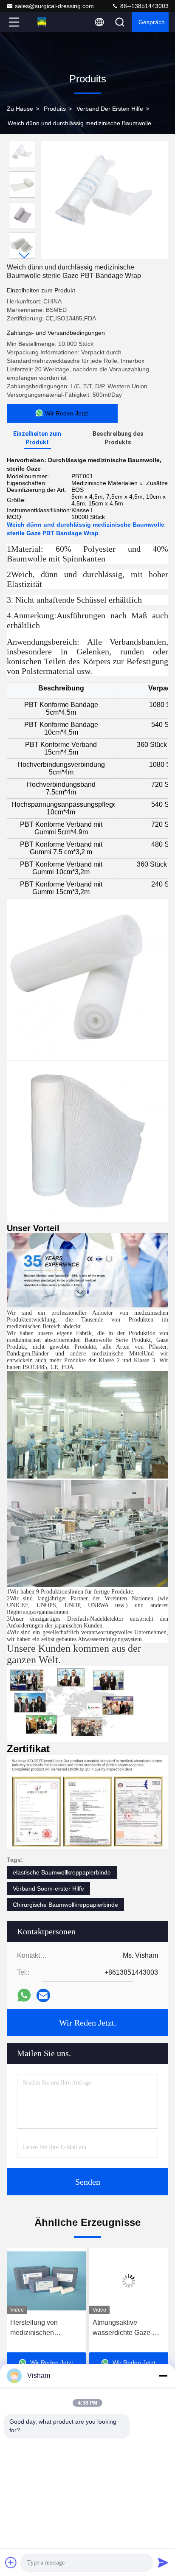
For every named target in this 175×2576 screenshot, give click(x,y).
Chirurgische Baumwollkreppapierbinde (65, 1905)
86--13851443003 (144, 6)
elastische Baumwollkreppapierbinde (62, 1872)
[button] (24, 255)
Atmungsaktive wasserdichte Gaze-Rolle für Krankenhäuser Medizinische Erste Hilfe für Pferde (41, 2328)
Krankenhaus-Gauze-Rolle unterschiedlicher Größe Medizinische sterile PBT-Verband (128, 2328)
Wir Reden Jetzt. (88, 2023)
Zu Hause (20, 109)
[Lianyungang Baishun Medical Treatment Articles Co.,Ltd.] (42, 22)
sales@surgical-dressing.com (54, 6)
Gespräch (152, 22)
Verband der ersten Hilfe (110, 109)
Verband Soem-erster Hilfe (48, 1889)
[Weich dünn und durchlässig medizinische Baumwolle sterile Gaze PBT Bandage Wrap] (104, 200)
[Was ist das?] (24, 1995)
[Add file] (11, 2562)
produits (55, 109)
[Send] (163, 2562)
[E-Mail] (43, 1995)
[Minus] (163, 2376)
